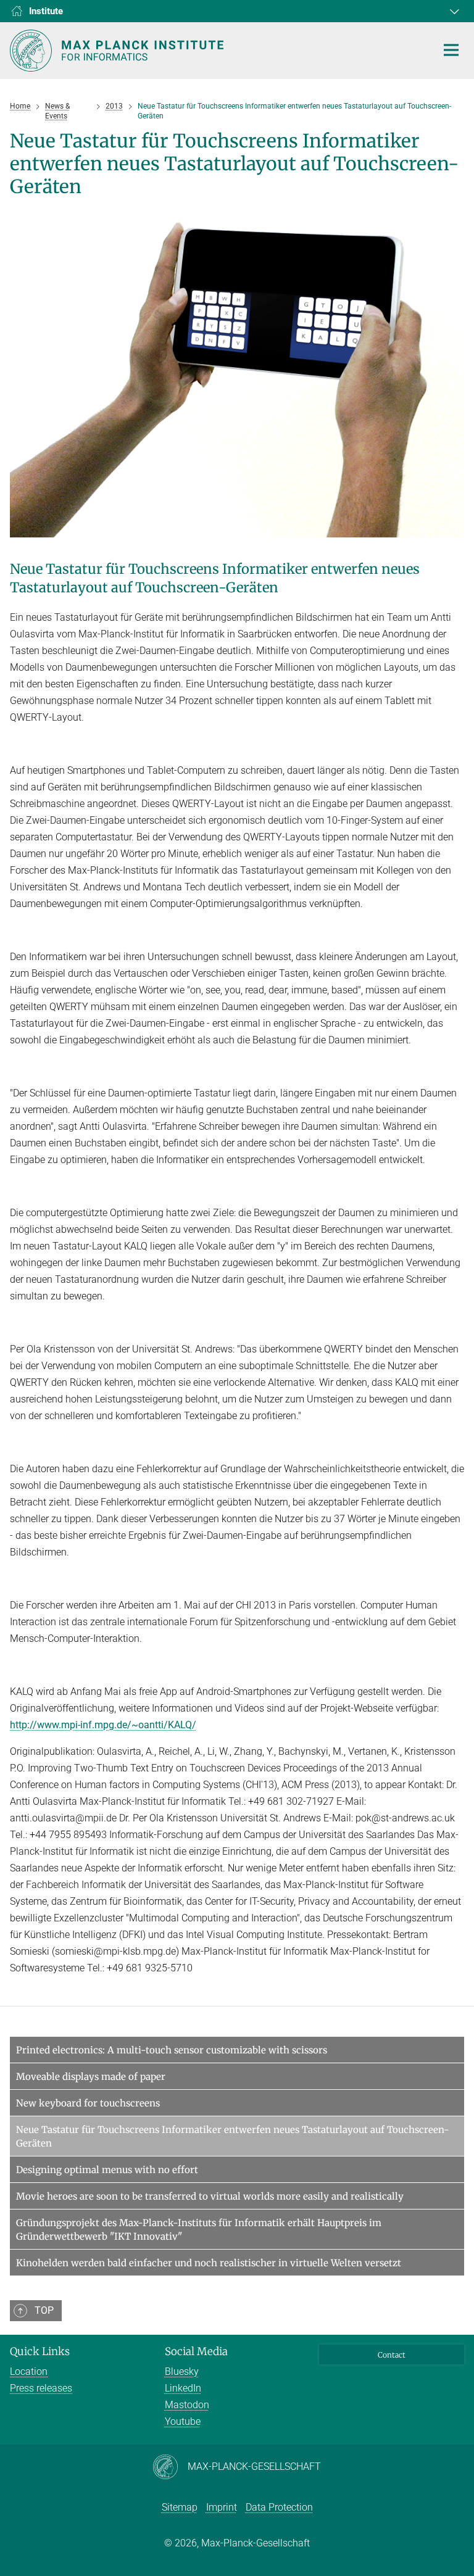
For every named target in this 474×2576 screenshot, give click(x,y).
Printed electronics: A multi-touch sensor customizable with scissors (172, 2050)
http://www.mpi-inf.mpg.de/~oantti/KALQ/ (103, 1725)
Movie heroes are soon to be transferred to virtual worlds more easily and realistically (210, 2196)
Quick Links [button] (40, 2351)
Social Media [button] (196, 2351)
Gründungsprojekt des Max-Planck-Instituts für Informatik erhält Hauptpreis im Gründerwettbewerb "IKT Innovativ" (199, 2230)
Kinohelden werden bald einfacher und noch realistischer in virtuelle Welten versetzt (209, 2263)
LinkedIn (183, 2388)
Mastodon (187, 2405)
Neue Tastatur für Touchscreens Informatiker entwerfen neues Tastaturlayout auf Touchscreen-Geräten (233, 2136)
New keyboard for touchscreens (88, 2103)
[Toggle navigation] (451, 51)
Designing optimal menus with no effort (107, 2170)
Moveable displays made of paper (91, 2077)
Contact (392, 2355)
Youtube (183, 2421)
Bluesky (182, 2371)
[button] (453, 11)
